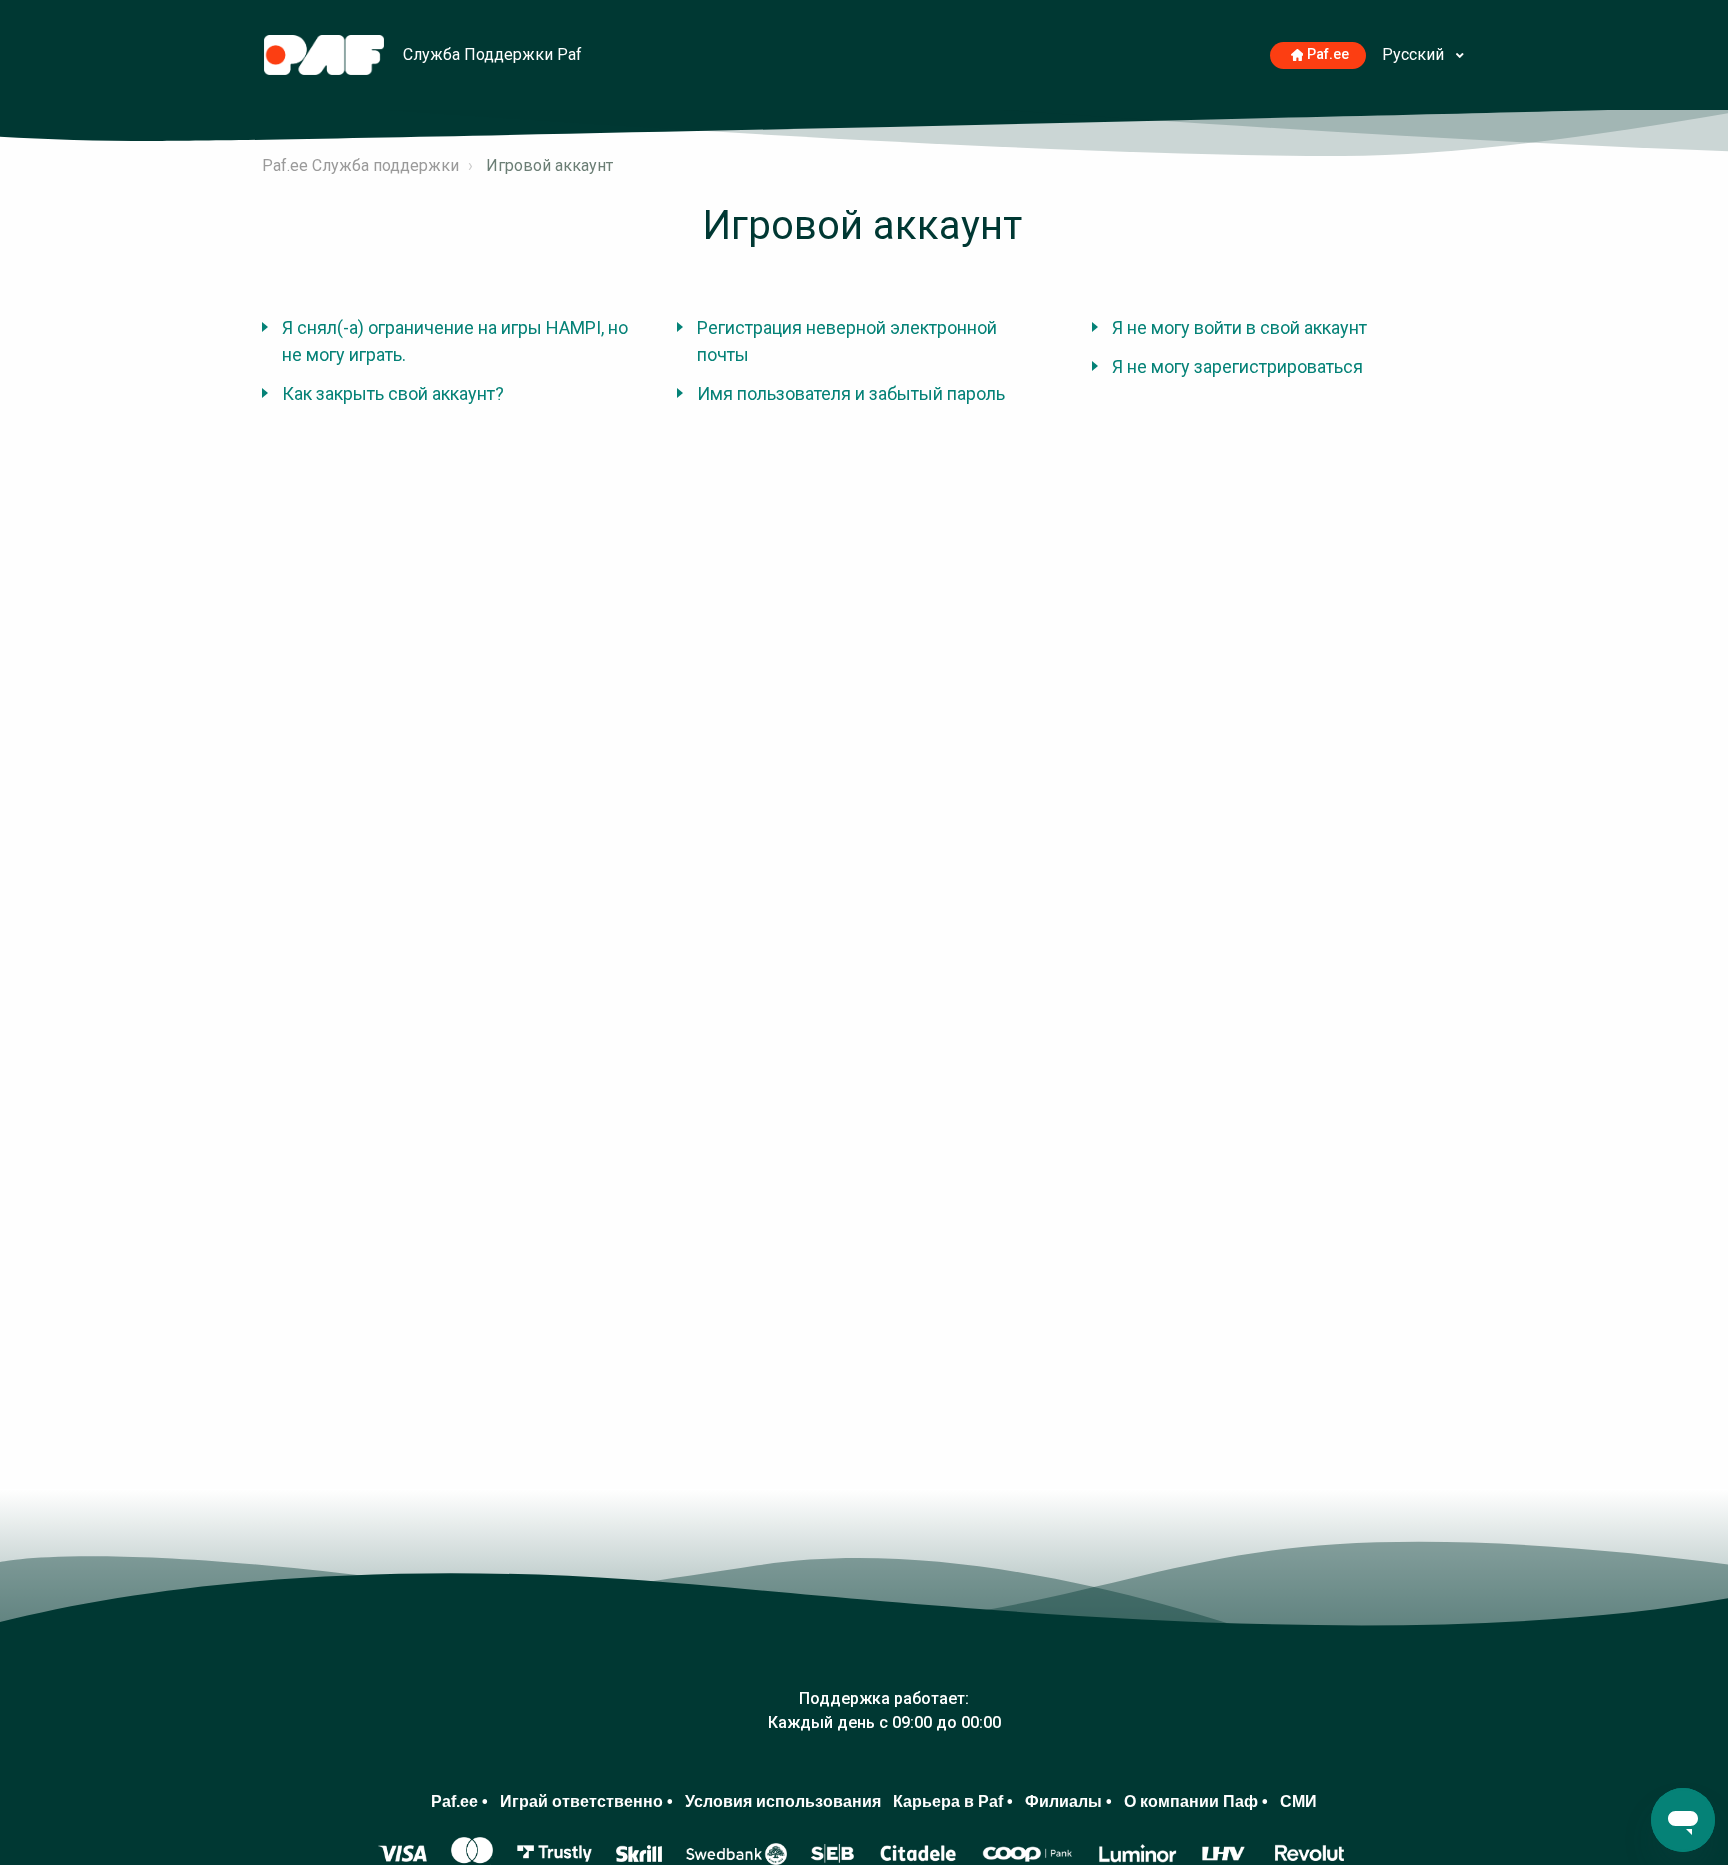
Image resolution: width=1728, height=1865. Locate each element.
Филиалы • (1068, 1801)
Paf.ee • (459, 1801)
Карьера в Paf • (953, 1801)
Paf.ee (1328, 54)
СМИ (1298, 1801)
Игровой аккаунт (549, 165)
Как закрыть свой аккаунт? (393, 393)
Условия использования (783, 1801)
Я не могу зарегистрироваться (1237, 366)
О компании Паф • (1196, 1801)
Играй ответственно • (586, 1801)
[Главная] (326, 53)
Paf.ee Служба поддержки (360, 165)
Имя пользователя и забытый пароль (851, 393)
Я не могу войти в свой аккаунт (1239, 327)
